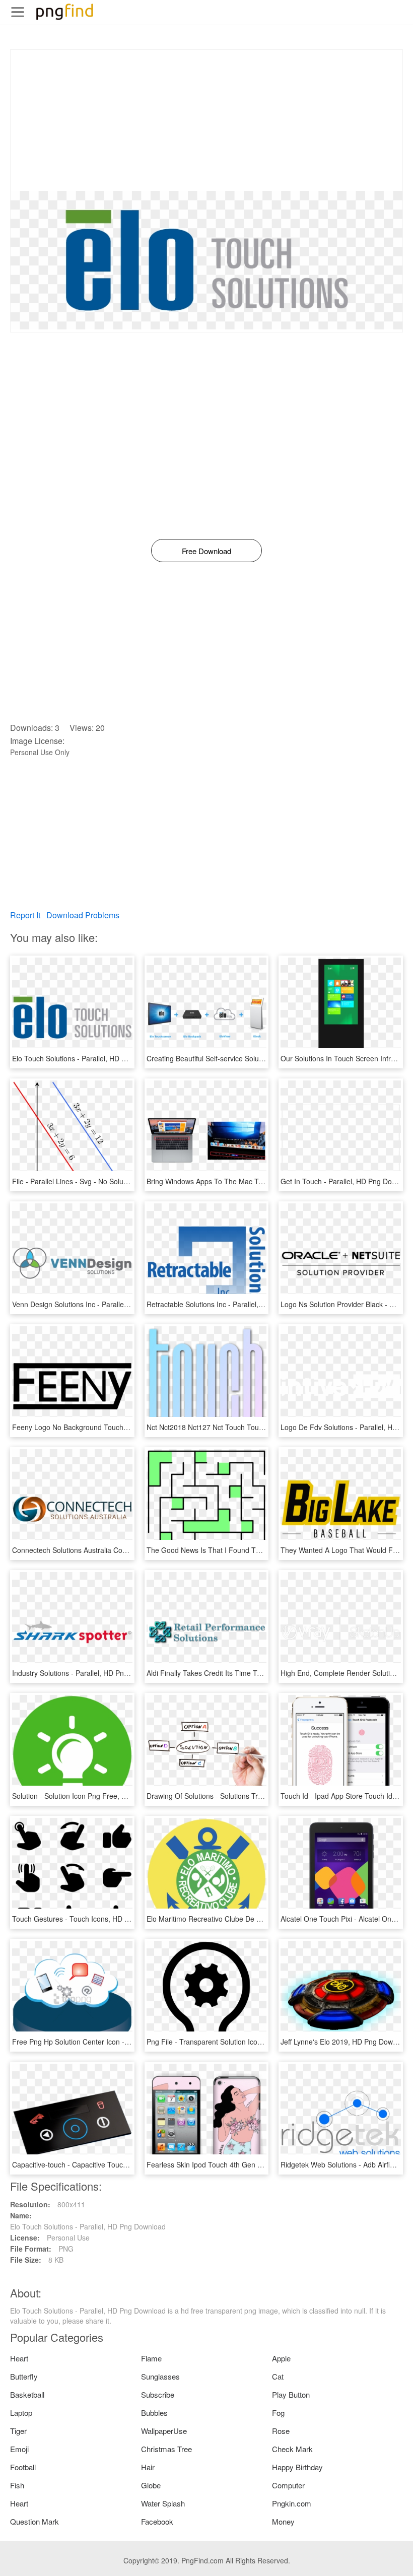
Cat (278, 2376)
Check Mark (292, 2449)
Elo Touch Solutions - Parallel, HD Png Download (90, 1058)
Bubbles (154, 2413)
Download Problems (83, 915)
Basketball (27, 2394)
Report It (25, 915)
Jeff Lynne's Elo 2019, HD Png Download (346, 2042)
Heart (19, 2358)
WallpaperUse (164, 2431)
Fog (278, 2413)
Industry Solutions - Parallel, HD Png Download (87, 1673)
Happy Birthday (297, 2467)
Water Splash (163, 2503)
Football (23, 2467)
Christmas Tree (166, 2449)
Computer (288, 2485)
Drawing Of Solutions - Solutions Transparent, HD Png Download (250, 1796)
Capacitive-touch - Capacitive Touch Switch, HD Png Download (112, 2164)
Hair (148, 2467)
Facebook (157, 2521)
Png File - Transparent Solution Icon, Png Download (229, 2042)
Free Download (206, 551)
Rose (281, 2431)
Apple (281, 2358)
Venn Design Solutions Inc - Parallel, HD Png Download (100, 1304)
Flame (151, 2358)
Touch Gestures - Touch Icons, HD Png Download (91, 1919)
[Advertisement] (206, 120)
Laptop (21, 2413)
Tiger (18, 2431)
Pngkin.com (292, 2503)
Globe (151, 2485)
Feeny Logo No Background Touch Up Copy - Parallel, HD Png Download (129, 1427)
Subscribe (158, 2394)
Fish (17, 2485)
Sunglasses (160, 2376)
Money (283, 2521)
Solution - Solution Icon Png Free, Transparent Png (93, 1796)
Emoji (19, 2449)
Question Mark (35, 2521)
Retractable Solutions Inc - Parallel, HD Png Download (233, 1304)
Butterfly (24, 2376)
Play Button (291, 2394)
